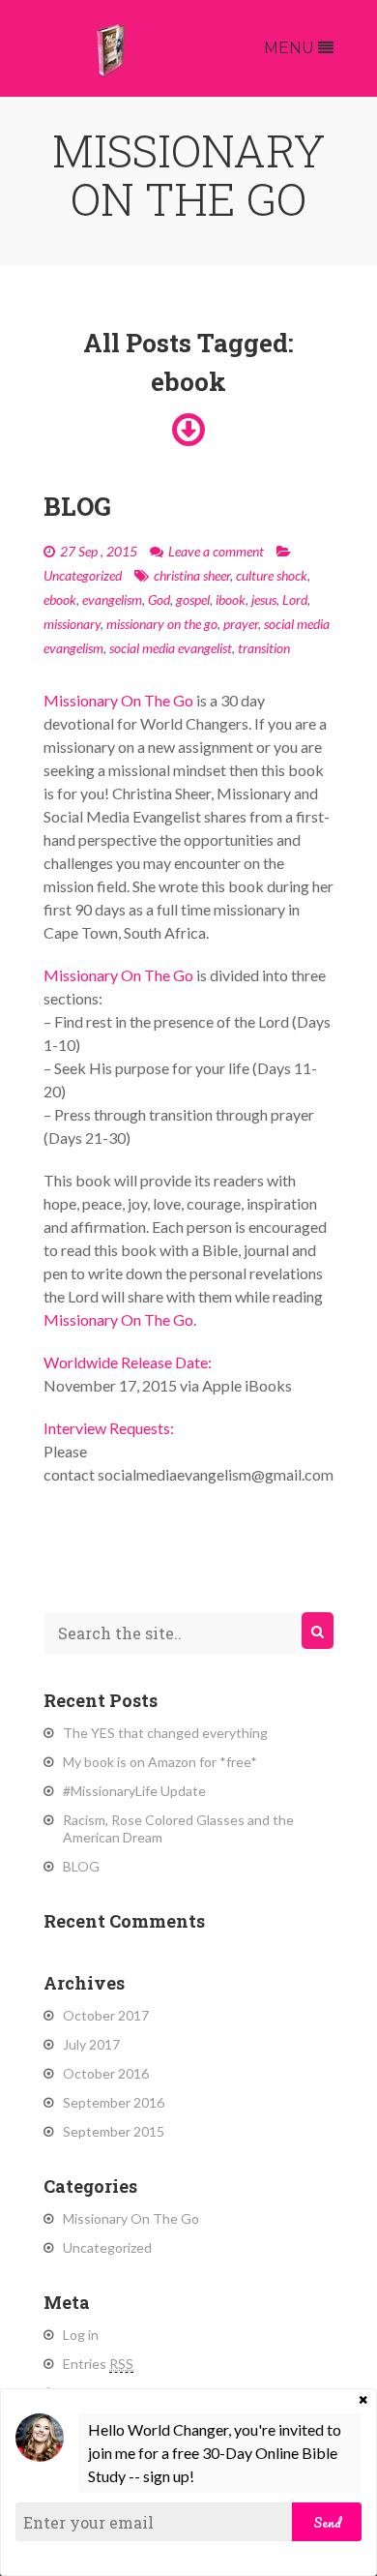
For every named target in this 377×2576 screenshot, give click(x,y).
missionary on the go (162, 624)
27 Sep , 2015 (99, 551)
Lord (295, 599)
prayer (241, 624)
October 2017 (106, 2015)
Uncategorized (83, 575)
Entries (98, 2364)
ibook (231, 599)
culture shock (272, 575)
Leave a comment (216, 551)
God (159, 599)
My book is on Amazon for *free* (160, 1762)
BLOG (77, 506)
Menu (291, 48)
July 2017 (91, 2044)
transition (264, 648)
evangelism (112, 599)
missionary (72, 624)
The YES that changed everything (165, 1733)
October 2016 (106, 2073)
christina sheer (192, 575)
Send (327, 2522)
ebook (60, 599)
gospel (193, 599)
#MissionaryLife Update (134, 1791)
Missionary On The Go (131, 2218)
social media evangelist (171, 648)
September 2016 (114, 2102)
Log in (81, 2335)
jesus (264, 599)
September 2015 (114, 2131)
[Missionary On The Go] (111, 48)
